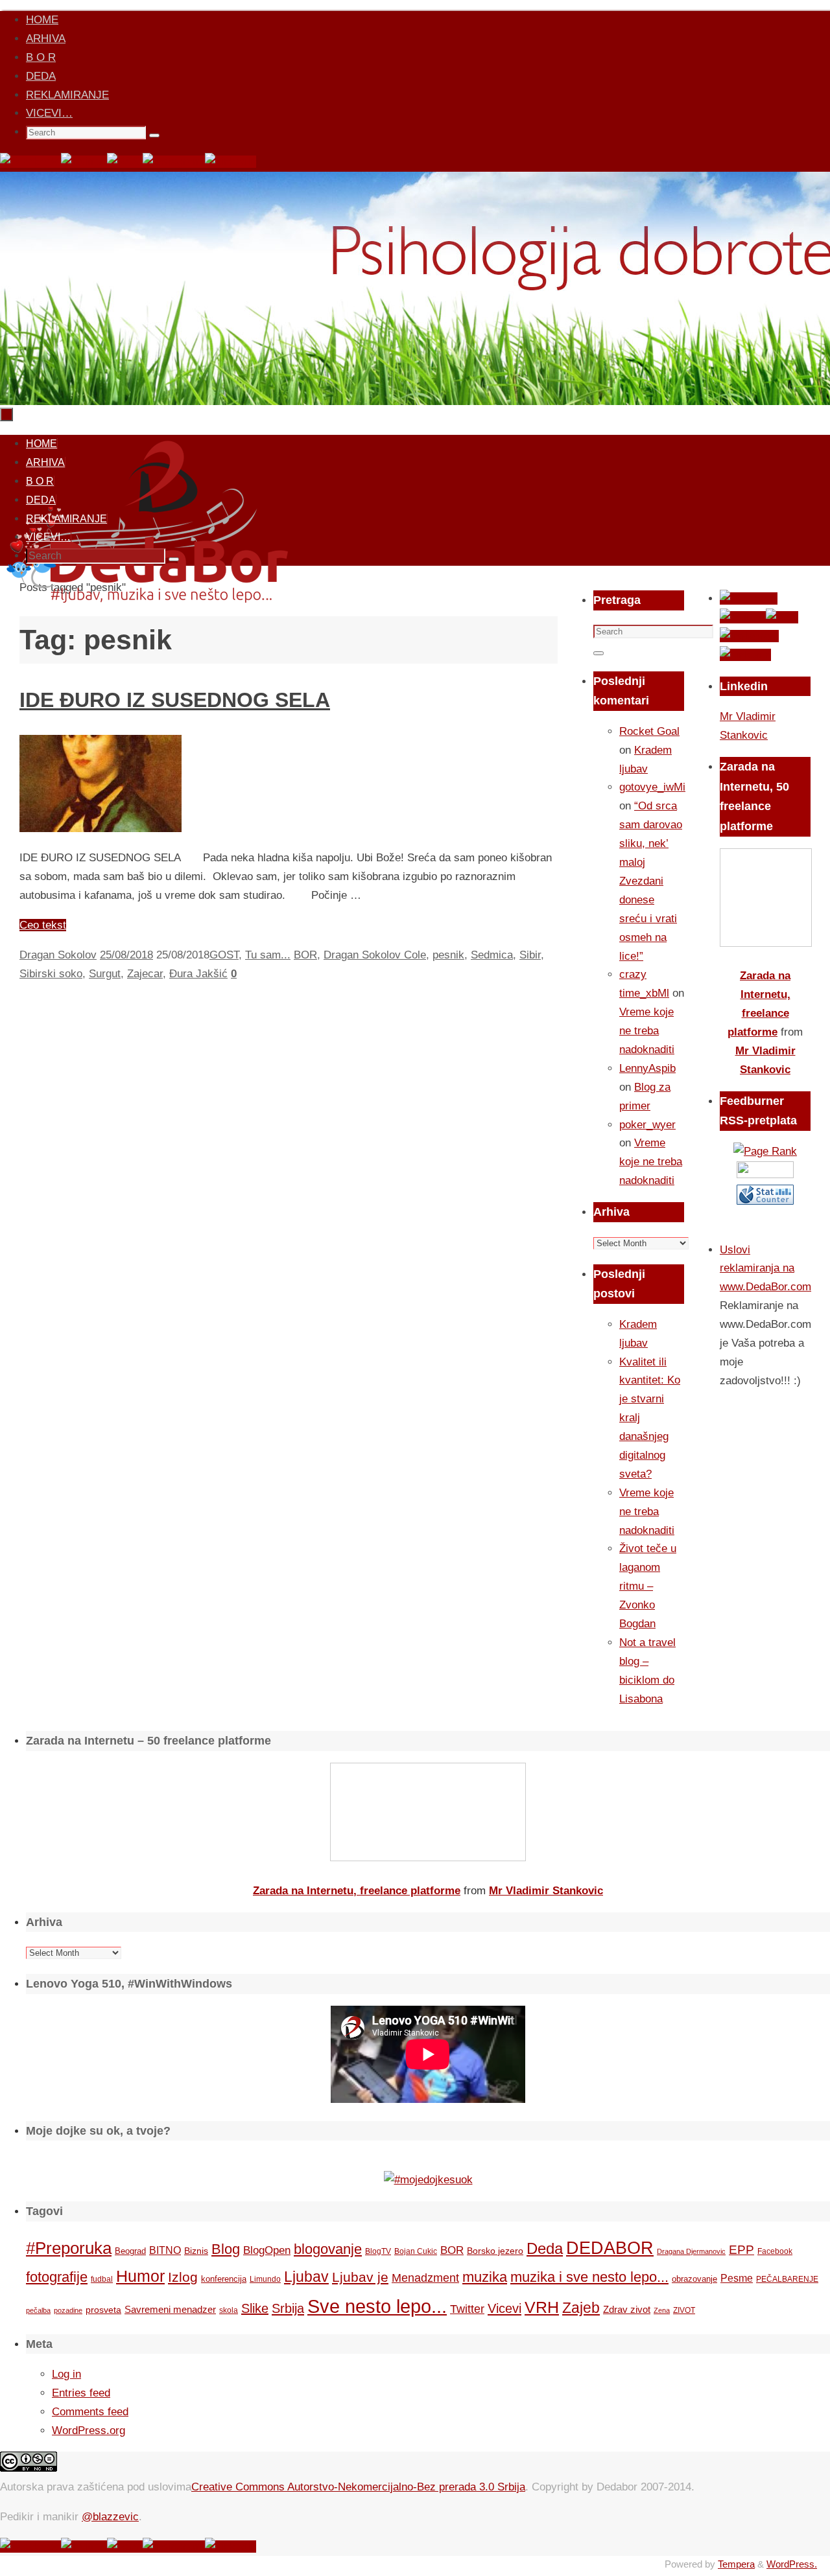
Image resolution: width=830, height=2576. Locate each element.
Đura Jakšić (198, 974)
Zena (662, 2310)
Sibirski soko (51, 974)
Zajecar (145, 974)
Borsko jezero (495, 2251)
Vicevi (504, 2308)
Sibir (530, 955)
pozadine (68, 2310)
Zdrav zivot (627, 2309)
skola (229, 2310)
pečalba (38, 2310)
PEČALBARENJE (787, 2279)
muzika (485, 2277)
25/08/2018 (126, 955)
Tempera (736, 2564)
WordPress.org (89, 2431)
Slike (255, 2308)
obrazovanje (694, 2279)
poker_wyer (647, 1125)
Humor (140, 2276)
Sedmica (492, 955)
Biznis (196, 2251)
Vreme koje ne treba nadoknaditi (647, 1031)
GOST (224, 955)
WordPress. (792, 2564)
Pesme (737, 2278)
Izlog (183, 2277)
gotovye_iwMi (652, 787)
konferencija (224, 2279)
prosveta (103, 2310)
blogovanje (328, 2249)
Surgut (105, 974)
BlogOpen (267, 2250)
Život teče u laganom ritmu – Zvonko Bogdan (648, 1586)
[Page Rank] (765, 1151)
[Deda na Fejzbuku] (30, 162)
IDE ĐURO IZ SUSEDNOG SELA (175, 700)
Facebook (775, 2251)
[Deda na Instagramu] (174, 162)
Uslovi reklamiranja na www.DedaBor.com (765, 1269)
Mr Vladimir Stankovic (546, 1891)
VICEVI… (49, 113)
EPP (741, 2250)
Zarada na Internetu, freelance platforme (357, 1891)
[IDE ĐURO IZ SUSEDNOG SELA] (101, 829)
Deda (545, 2248)
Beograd (130, 2251)
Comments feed (90, 2412)
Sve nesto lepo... (377, 2306)
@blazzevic (110, 2517)
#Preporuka (69, 2248)
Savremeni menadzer (170, 2309)
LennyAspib (647, 1068)
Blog (226, 2249)
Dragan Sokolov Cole (375, 955)
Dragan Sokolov (58, 955)
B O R (41, 57)
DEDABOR (610, 2248)
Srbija (288, 2308)
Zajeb (581, 2308)
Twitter (467, 2309)
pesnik (448, 955)
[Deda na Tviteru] (84, 162)
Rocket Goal (649, 731)
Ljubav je (360, 2277)
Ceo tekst (43, 925)
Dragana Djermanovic (691, 2251)
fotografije (57, 2277)
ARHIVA (46, 39)
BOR (305, 955)
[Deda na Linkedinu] (231, 162)
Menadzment (425, 2278)
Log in (66, 2374)
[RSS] (125, 162)
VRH (542, 2307)
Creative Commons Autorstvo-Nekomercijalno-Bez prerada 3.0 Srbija (358, 2487)
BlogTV (378, 2251)
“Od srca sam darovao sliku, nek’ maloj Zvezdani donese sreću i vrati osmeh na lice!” (651, 881)
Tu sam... (268, 955)
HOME (42, 20)
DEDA (41, 76)
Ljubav (306, 2277)
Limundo (265, 2279)
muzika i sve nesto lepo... (589, 2277)
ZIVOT (684, 2310)
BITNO (165, 2250)
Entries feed (81, 2393)
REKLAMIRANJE (67, 95)
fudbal (102, 2279)
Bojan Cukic (416, 2251)
